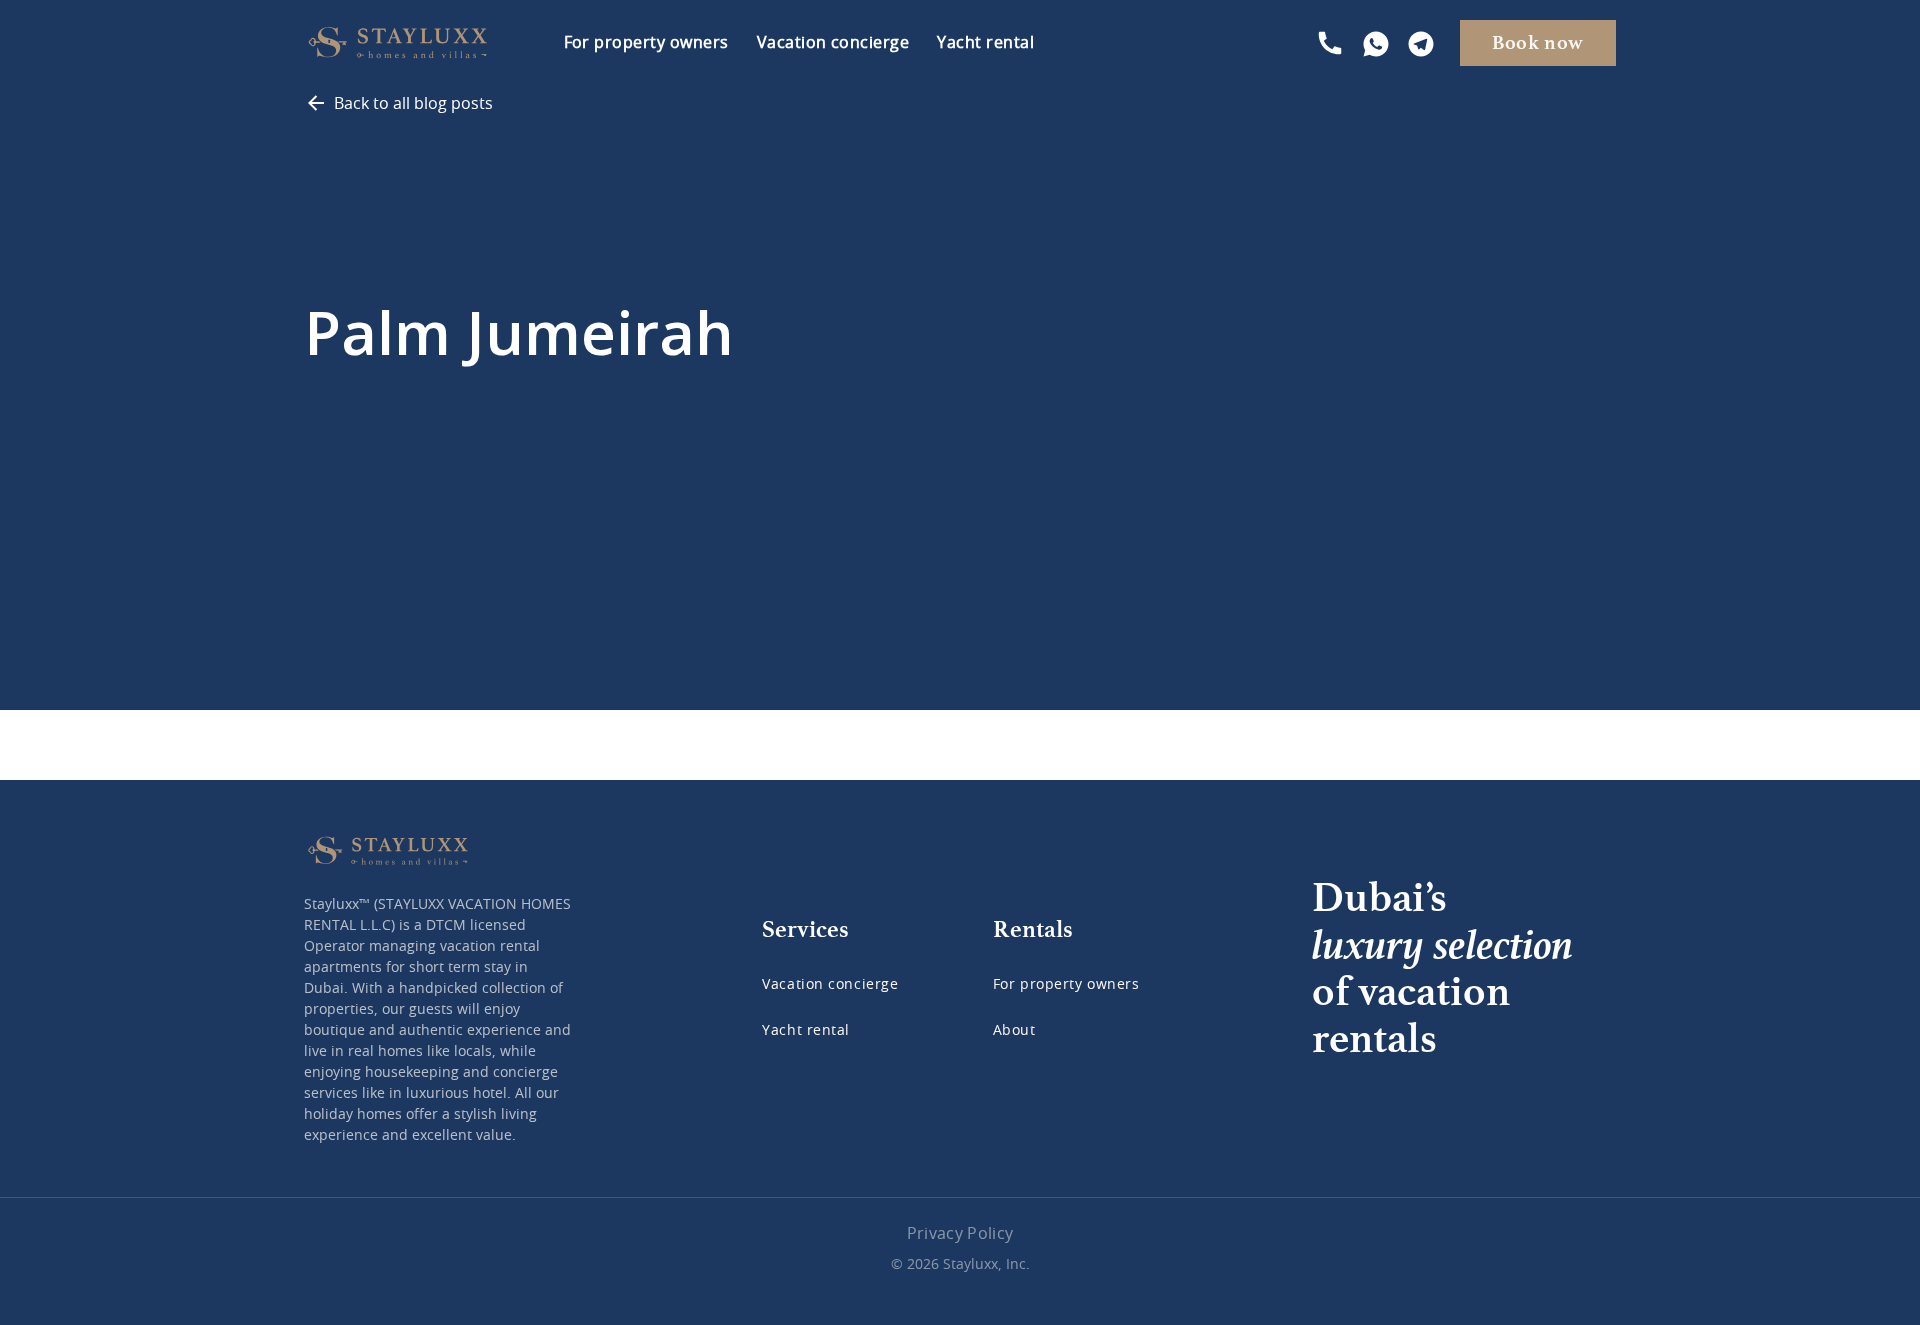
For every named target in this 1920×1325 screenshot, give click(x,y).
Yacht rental (985, 43)
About (1014, 1031)
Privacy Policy (960, 1234)
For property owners (646, 43)
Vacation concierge (833, 43)
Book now (1538, 42)
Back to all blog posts (413, 104)
